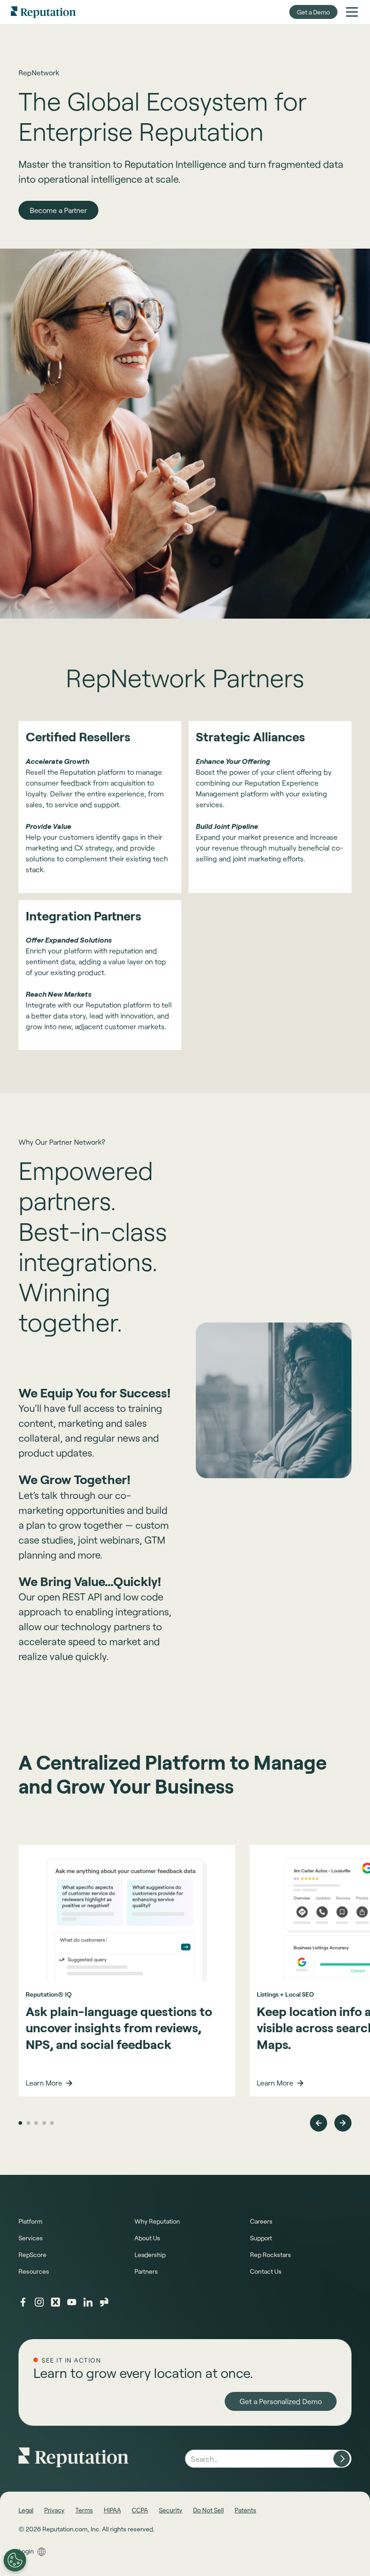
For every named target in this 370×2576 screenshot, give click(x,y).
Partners (146, 2271)
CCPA (140, 2510)
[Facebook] (23, 2302)
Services (31, 2238)
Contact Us (266, 2271)
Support (261, 2238)
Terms (84, 2510)
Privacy (54, 2510)
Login (26, 2551)
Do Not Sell (208, 2510)
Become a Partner (58, 210)
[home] (43, 12)
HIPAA (112, 2510)
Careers (261, 2221)
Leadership (150, 2255)
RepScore (32, 2255)
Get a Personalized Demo (281, 2401)
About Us (147, 2238)
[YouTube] (72, 2302)
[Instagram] (39, 2302)
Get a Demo (313, 12)
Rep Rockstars (271, 2255)
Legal (26, 2510)
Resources (34, 2271)
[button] (352, 12)
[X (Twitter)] (55, 2302)
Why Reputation (157, 2221)
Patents (245, 2510)
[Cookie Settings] (15, 2560)
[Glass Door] (104, 2302)
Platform (30, 2221)
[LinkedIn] (88, 2302)
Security (171, 2510)
